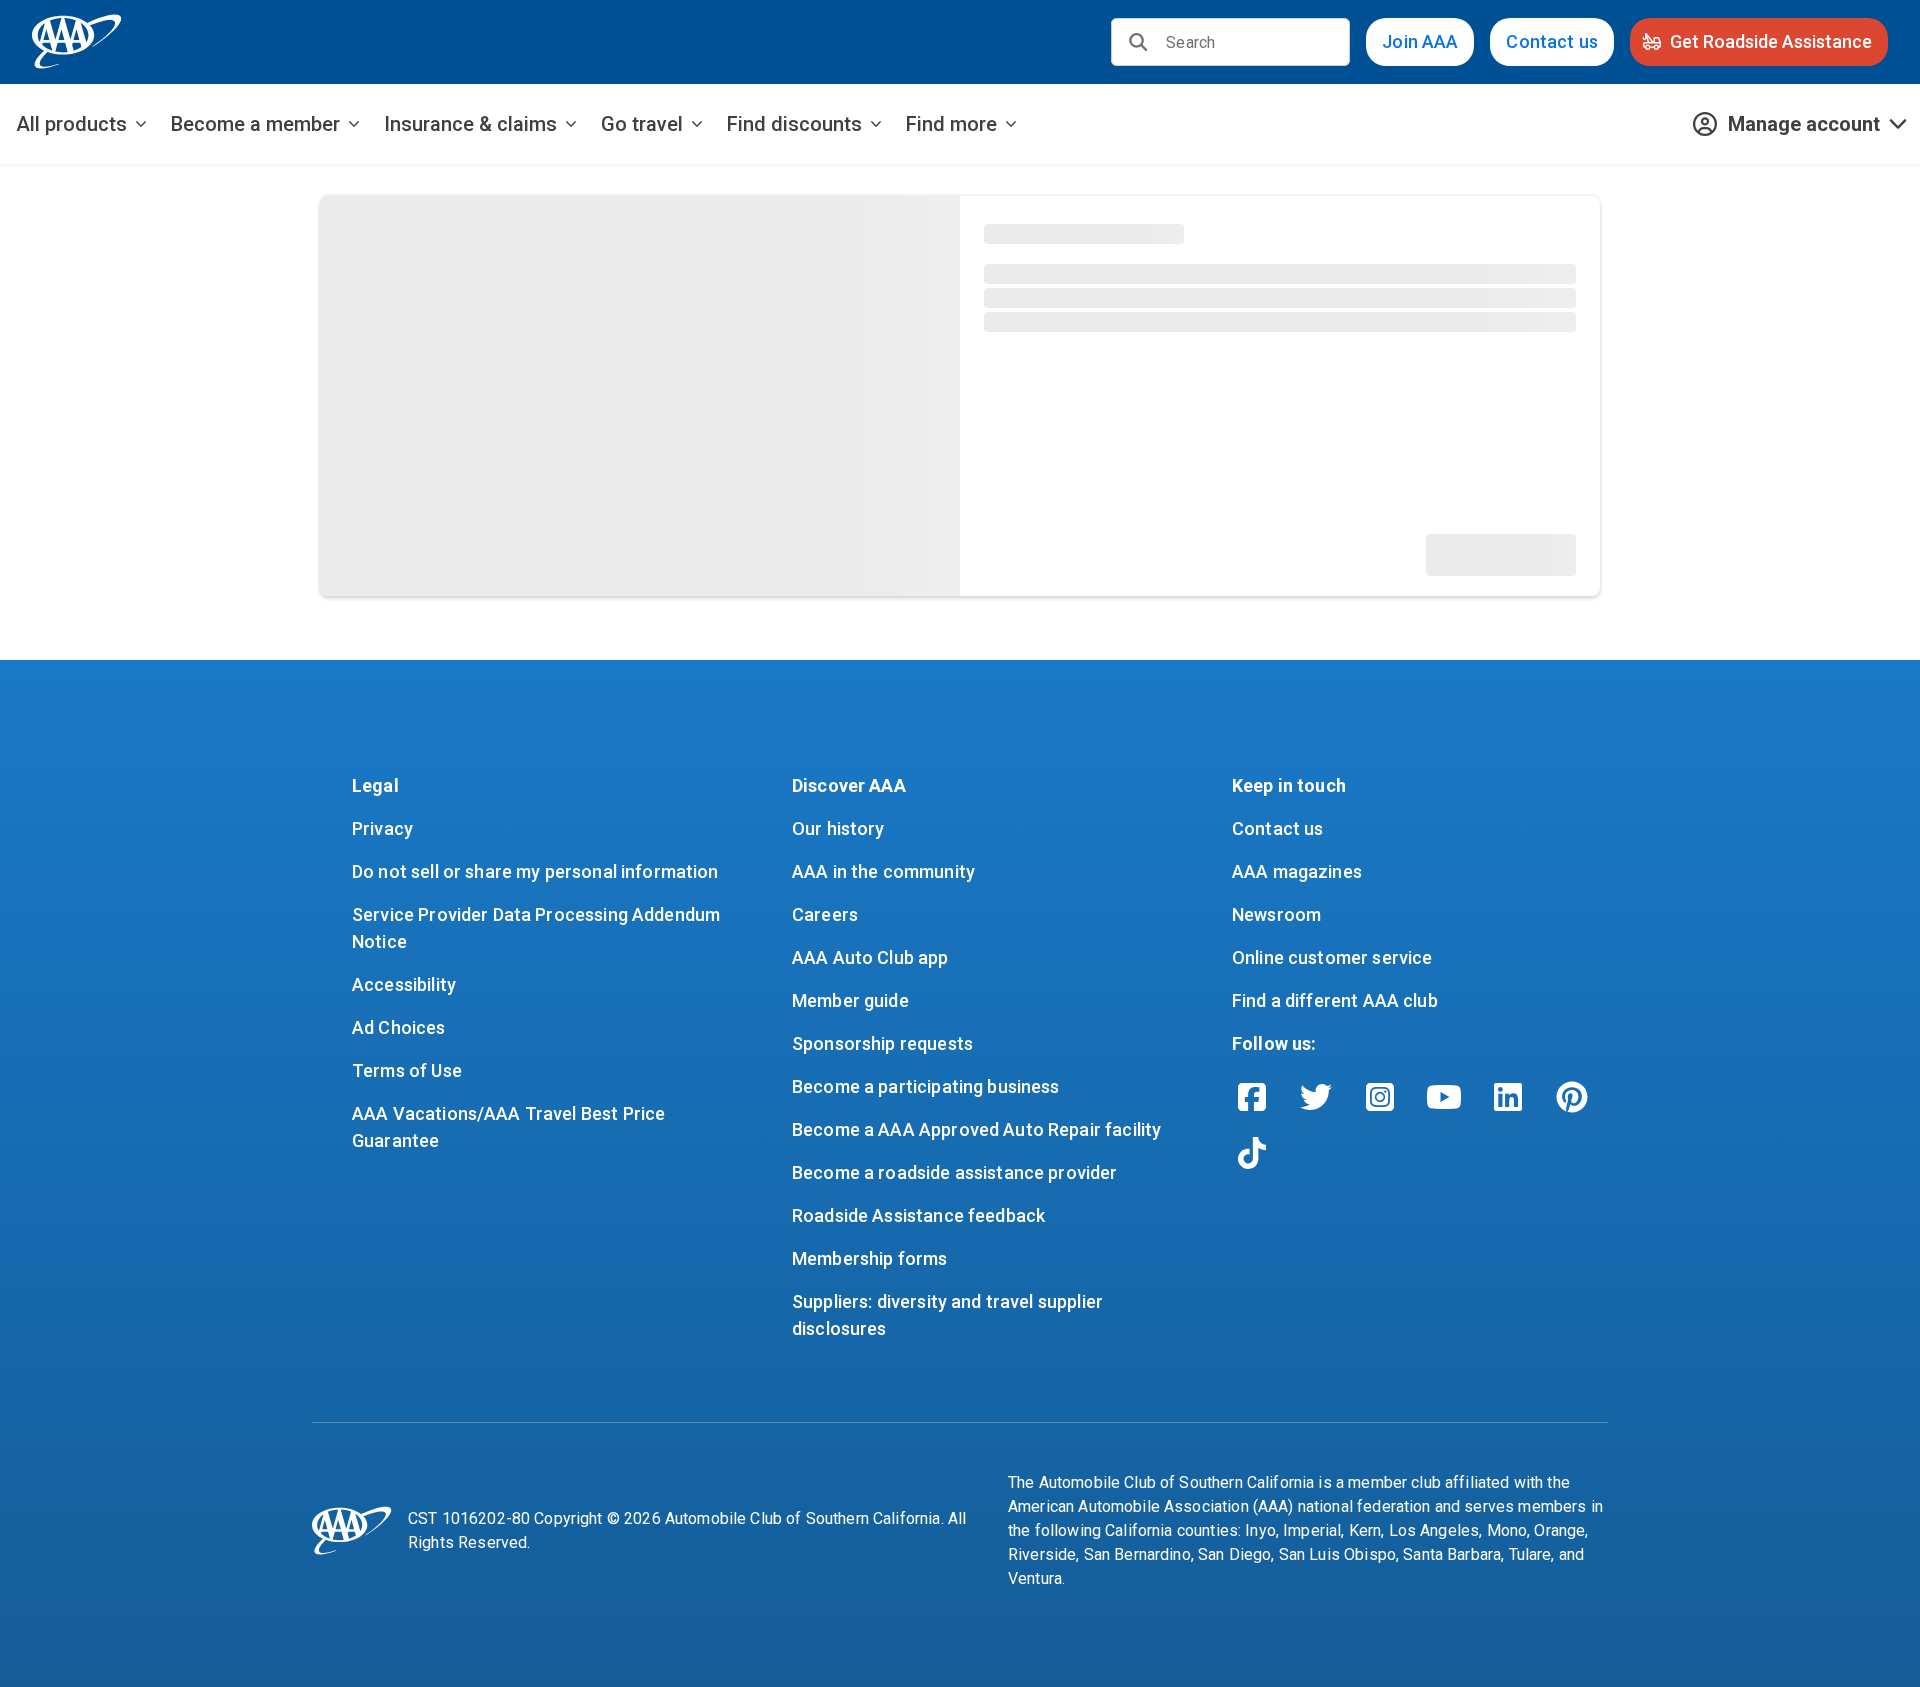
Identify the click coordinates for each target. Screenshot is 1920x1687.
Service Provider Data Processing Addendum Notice (538, 928)
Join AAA (1420, 41)
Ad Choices (399, 1027)
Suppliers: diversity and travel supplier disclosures (949, 1315)
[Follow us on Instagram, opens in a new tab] (1380, 1097)
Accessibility (404, 984)
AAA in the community (883, 871)
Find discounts (794, 124)
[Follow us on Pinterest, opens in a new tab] (1572, 1097)
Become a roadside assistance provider (955, 1172)
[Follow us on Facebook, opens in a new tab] (1252, 1097)
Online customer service (1332, 957)
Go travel (642, 124)
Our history (838, 828)
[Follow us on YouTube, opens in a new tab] (1444, 1097)
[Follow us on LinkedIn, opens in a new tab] (1508, 1097)
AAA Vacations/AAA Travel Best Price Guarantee (510, 1127)
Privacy (382, 828)
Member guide (850, 1000)
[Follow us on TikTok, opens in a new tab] (1252, 1153)
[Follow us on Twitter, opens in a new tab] (1316, 1097)
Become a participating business (926, 1086)
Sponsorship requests (882, 1043)
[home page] (77, 42)
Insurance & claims (470, 124)
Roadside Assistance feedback (918, 1215)
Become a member (255, 124)
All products (71, 124)
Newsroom (1276, 914)
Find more (951, 124)
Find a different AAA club (1335, 1000)
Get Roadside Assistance (1771, 41)
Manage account (1804, 124)
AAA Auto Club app (870, 957)
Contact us (1552, 41)
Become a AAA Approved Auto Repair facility (976, 1129)
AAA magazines (1297, 871)
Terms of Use (407, 1070)
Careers (825, 914)
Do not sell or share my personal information (535, 871)
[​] (1138, 42)
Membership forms (869, 1258)
